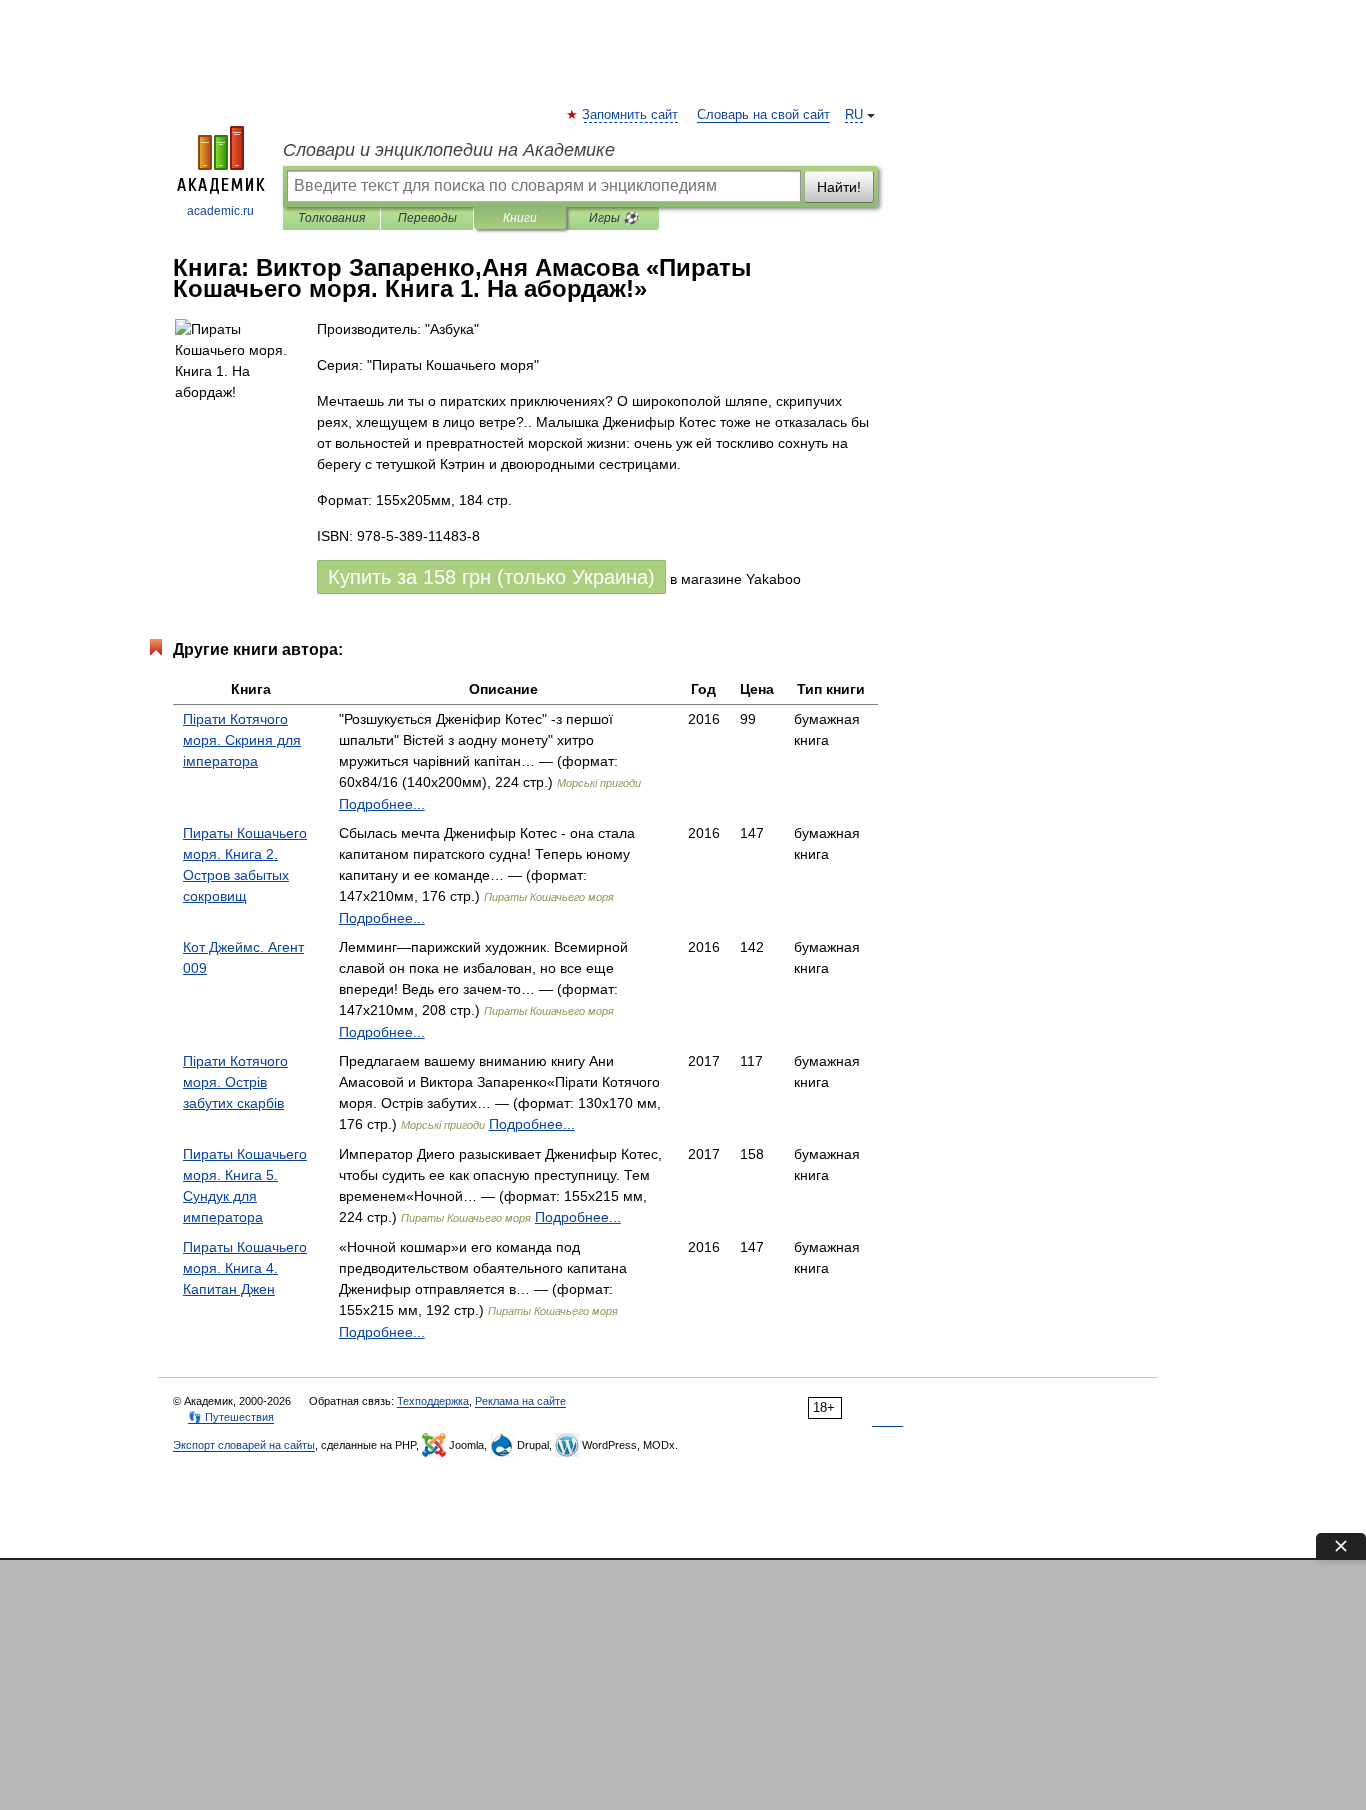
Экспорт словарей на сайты (244, 1445)
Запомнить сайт (631, 115)
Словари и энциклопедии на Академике (449, 150)
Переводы (427, 218)
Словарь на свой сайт (763, 115)
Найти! (839, 187)
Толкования (331, 218)
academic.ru (220, 211)
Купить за (491, 577)
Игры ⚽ (613, 218)
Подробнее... (382, 804)
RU (854, 115)
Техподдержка (433, 1401)
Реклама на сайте (520, 1401)
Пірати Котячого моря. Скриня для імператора (242, 740)
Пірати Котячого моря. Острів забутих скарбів (235, 1082)
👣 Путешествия (231, 1417)
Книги (520, 218)
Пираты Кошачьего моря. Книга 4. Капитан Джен (245, 1268)
